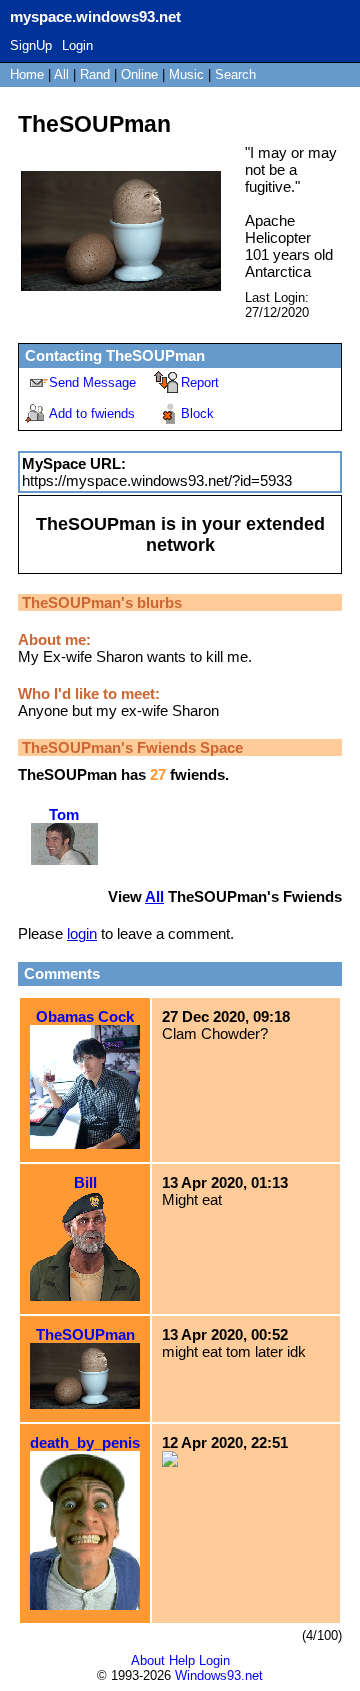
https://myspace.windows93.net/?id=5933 (157, 480)
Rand (95, 74)
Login (77, 45)
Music (186, 74)
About (148, 1660)
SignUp (31, 45)
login (82, 933)
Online (139, 74)
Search (235, 74)
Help (182, 1660)
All (63, 74)
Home (27, 74)
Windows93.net (219, 1675)
